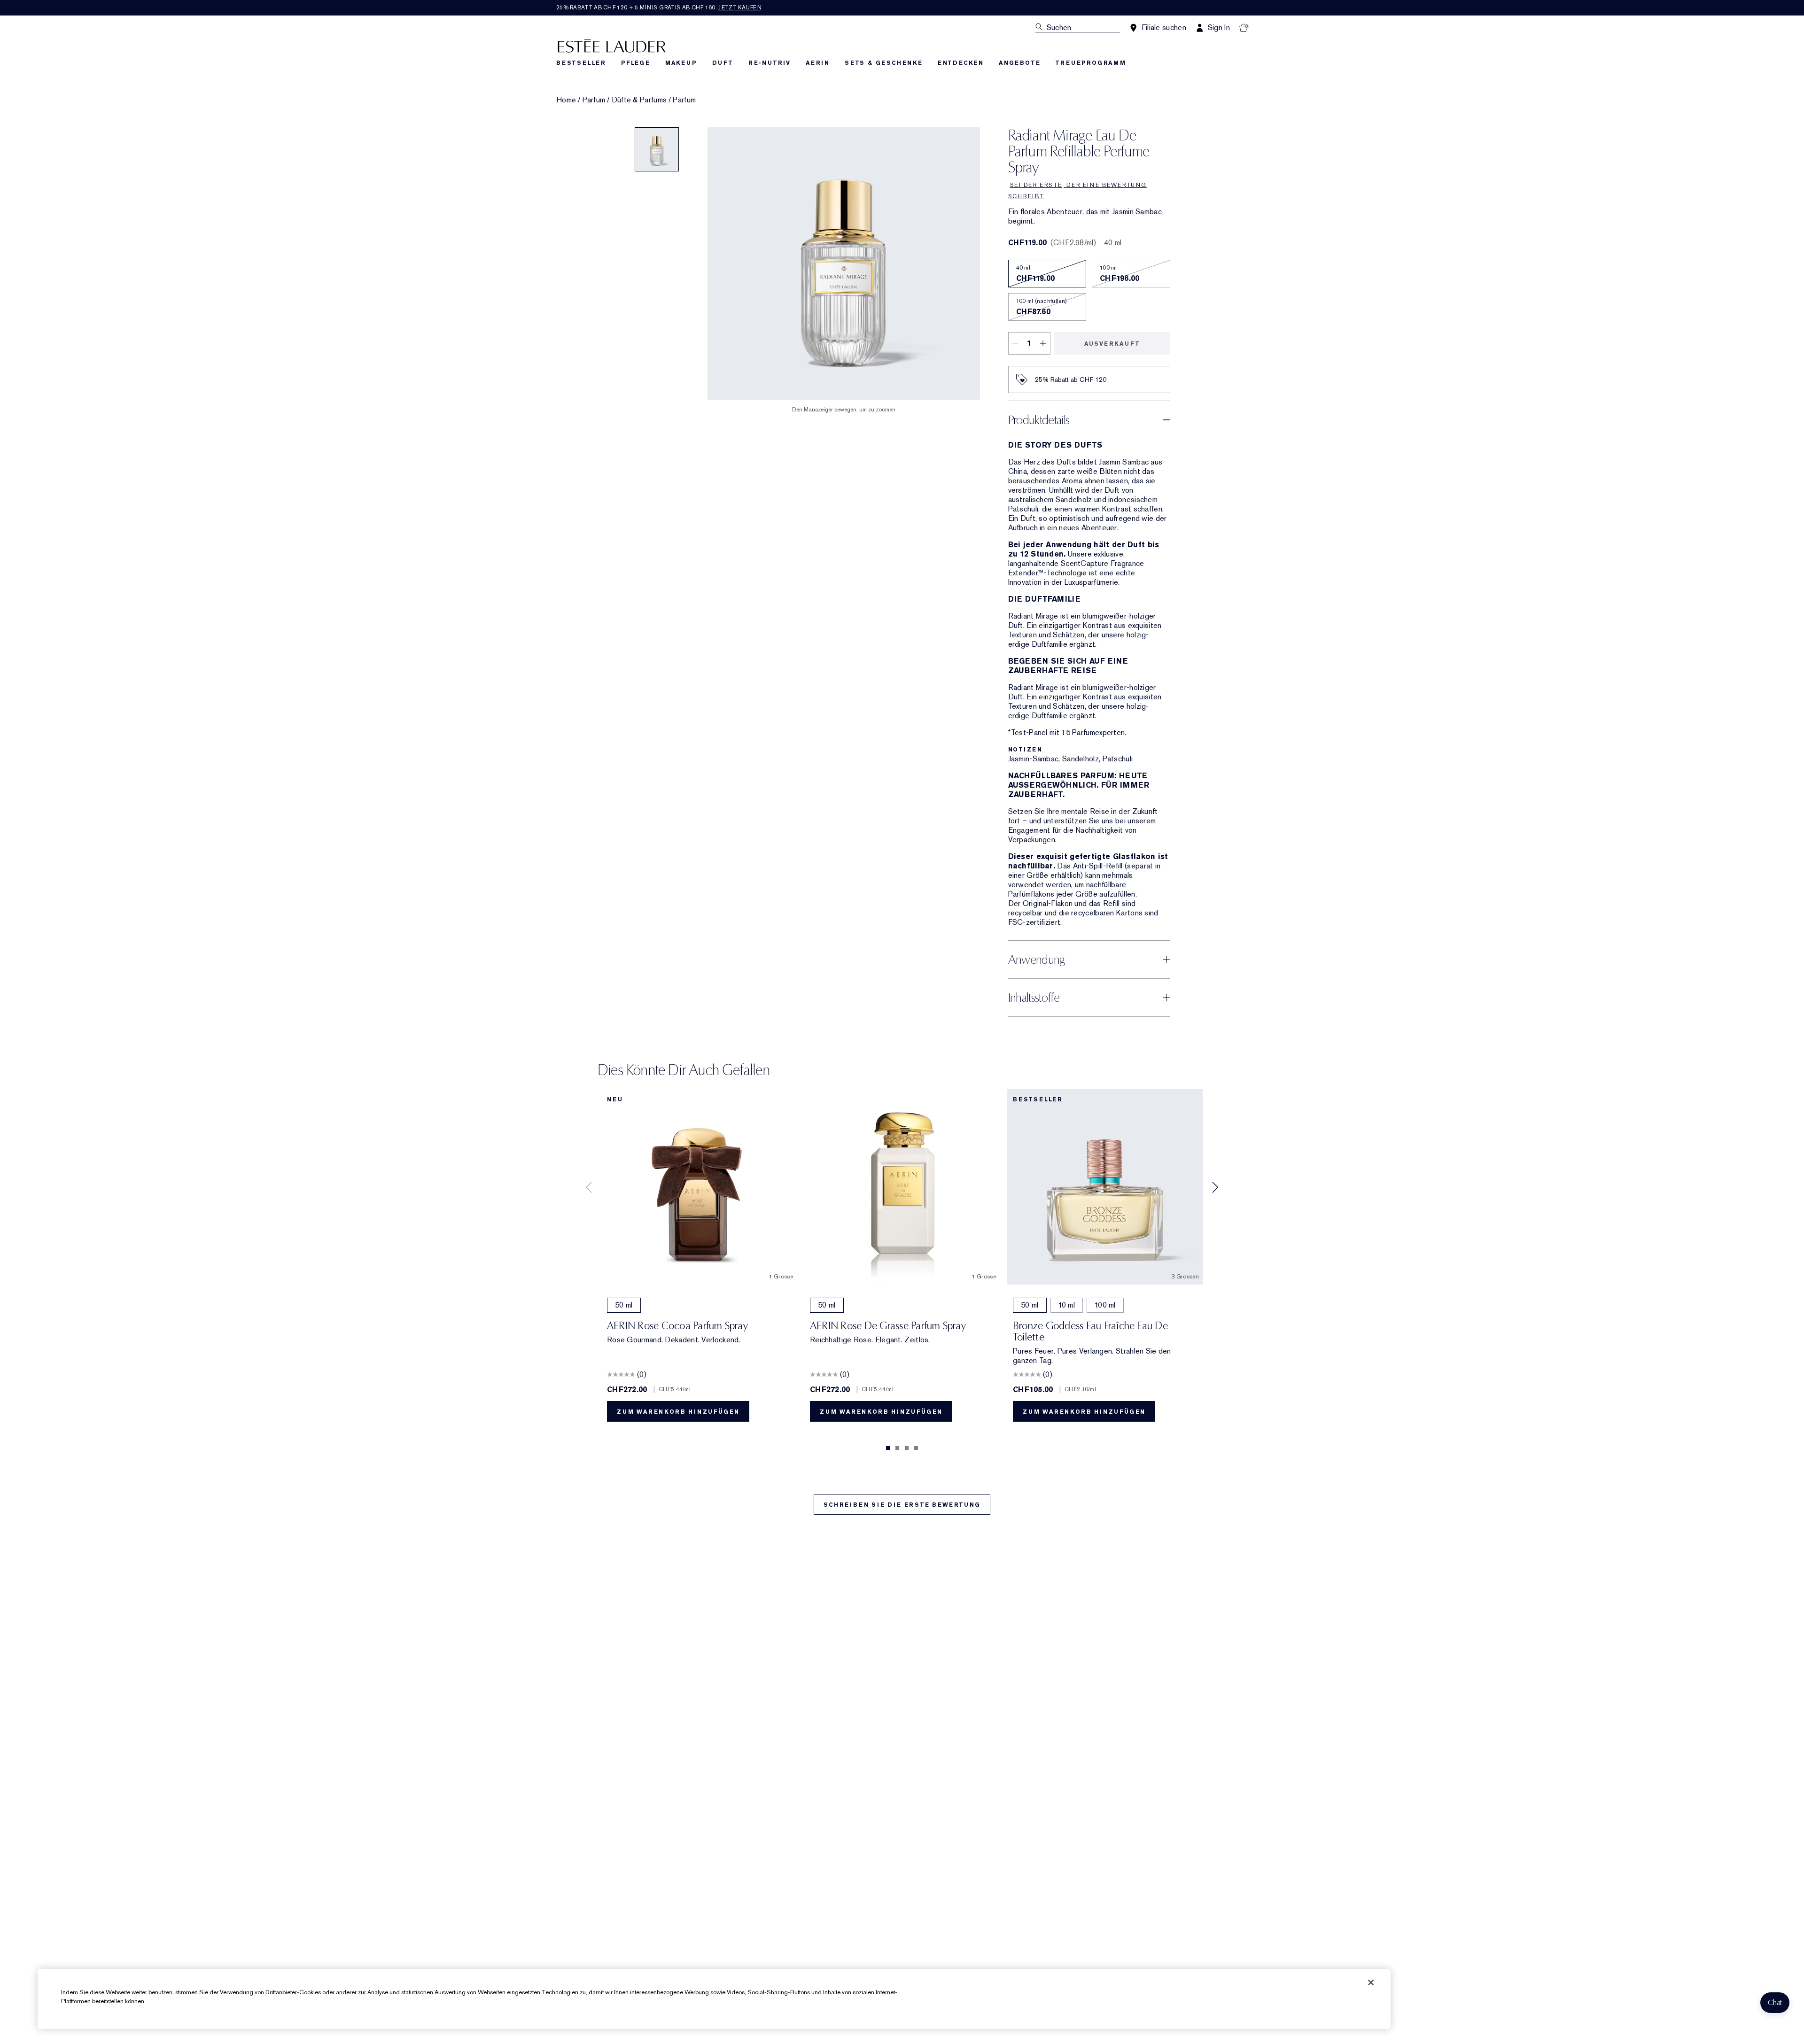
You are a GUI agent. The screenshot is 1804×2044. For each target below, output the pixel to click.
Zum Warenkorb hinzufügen (678, 1412)
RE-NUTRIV (770, 63)
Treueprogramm (1090, 63)
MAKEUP (681, 63)
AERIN (818, 63)
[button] (1775, 2003)
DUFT (723, 63)
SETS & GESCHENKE (884, 63)
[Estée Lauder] (612, 45)
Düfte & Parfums (639, 100)
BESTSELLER (581, 63)
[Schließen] (1371, 1982)
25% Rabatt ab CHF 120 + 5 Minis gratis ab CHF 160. (659, 8)
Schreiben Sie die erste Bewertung (902, 1505)
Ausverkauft (1112, 344)
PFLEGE (636, 63)
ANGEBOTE (1019, 63)
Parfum (594, 100)
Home (566, 100)
